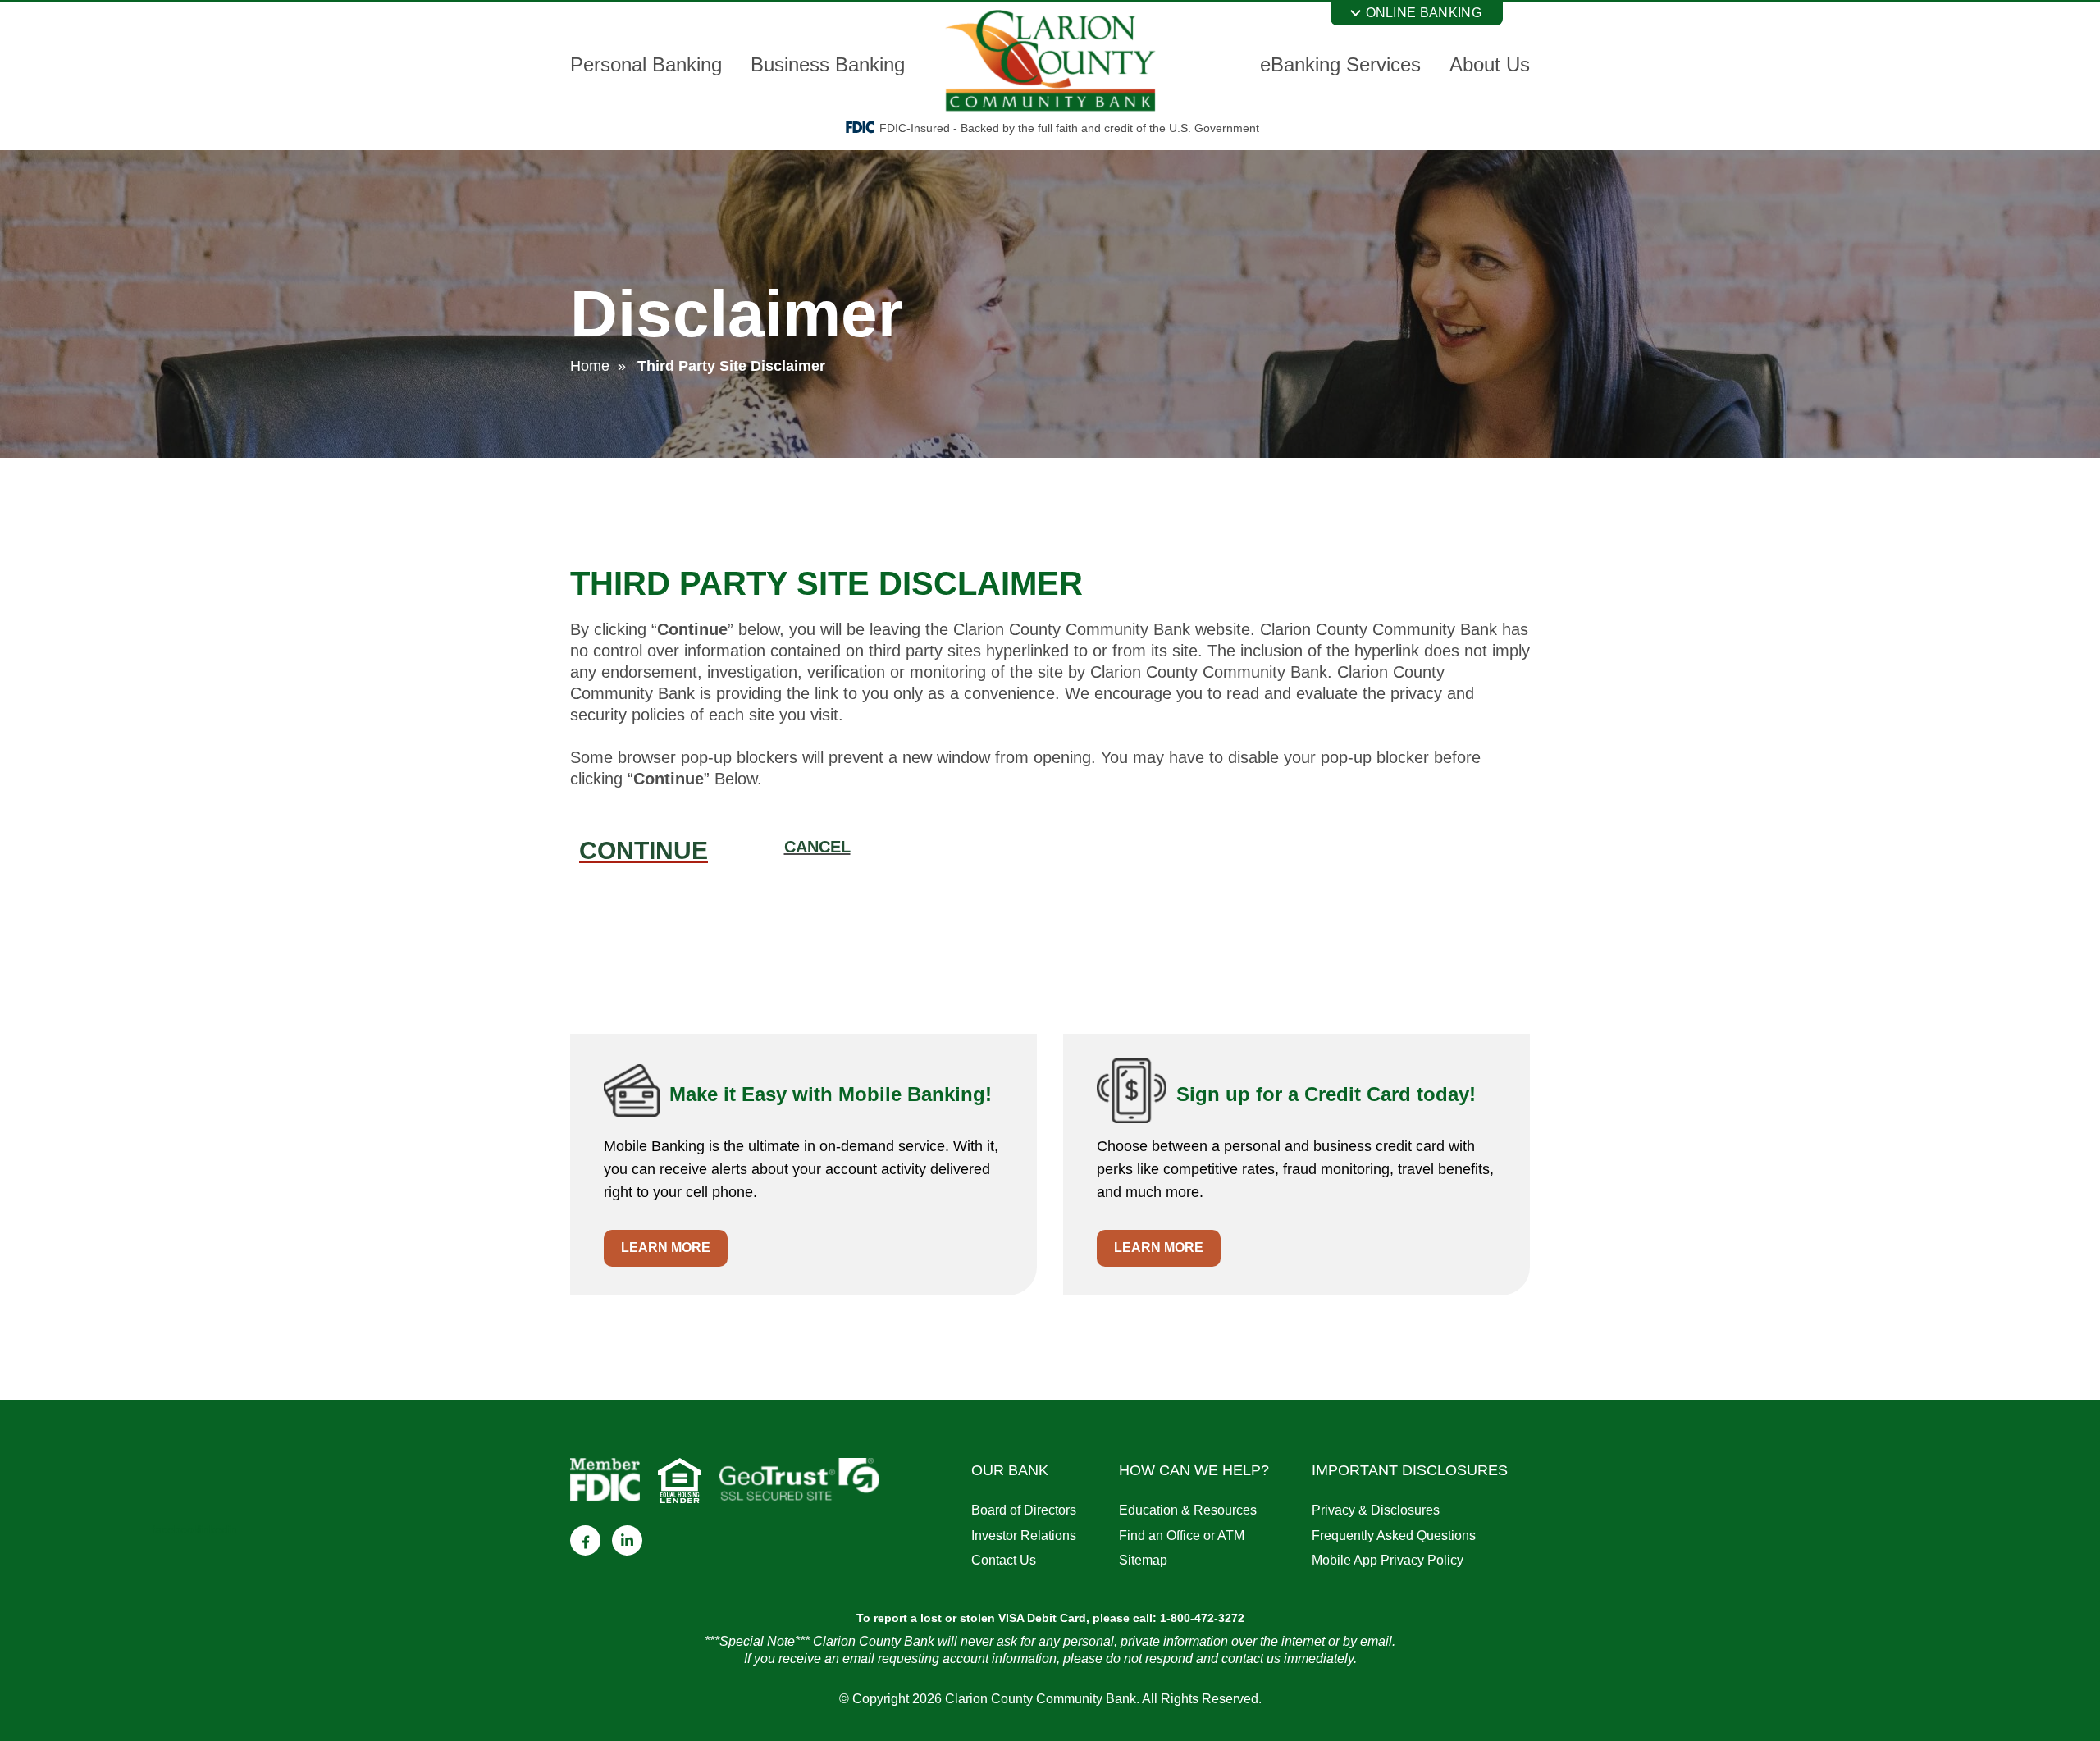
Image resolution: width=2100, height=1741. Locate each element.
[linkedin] (627, 1540)
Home (590, 366)
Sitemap (1143, 1560)
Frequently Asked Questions (1394, 1535)
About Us (1490, 64)
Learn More (666, 1247)
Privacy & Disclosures (1376, 1510)
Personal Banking (646, 64)
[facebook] (585, 1540)
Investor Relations (1024, 1535)
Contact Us (1004, 1560)
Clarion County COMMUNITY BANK (1050, 61)
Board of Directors (1024, 1510)
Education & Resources (1188, 1510)
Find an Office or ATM (1182, 1535)
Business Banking (828, 64)
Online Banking (1424, 13)
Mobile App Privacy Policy (1388, 1560)
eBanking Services (1340, 64)
